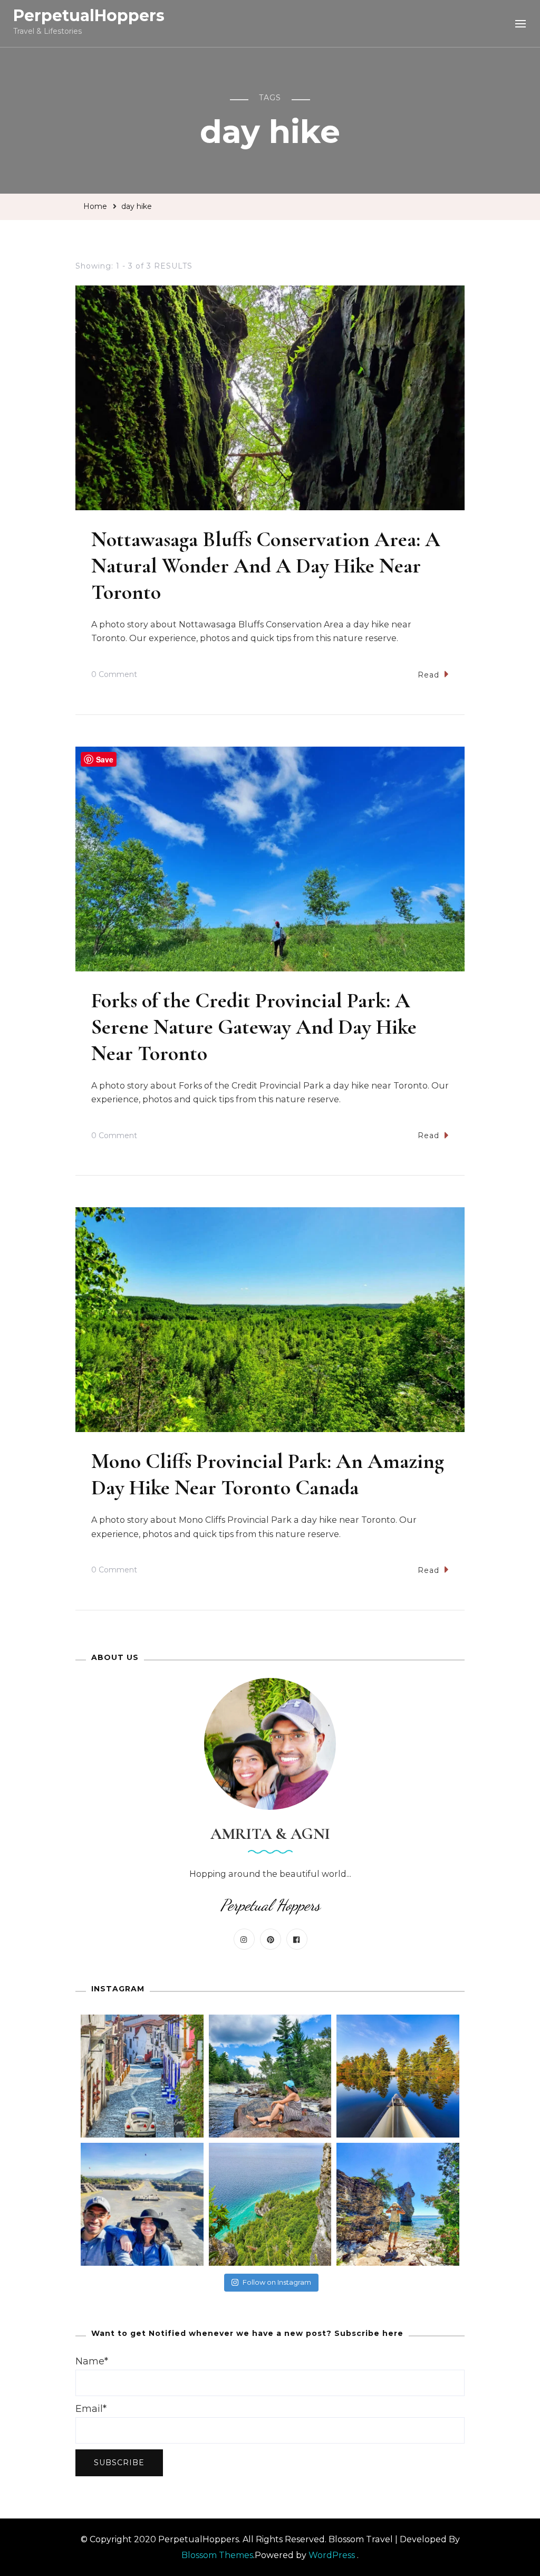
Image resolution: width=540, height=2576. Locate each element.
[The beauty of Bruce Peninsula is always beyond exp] (398, 2204)
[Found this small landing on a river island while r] (398, 2076)
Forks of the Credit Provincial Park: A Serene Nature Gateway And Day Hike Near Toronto (254, 1027)
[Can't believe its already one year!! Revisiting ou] (142, 2204)
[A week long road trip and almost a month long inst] (270, 2204)
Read (428, 675)
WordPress (332, 2555)
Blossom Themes (217, 2555)
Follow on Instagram (277, 2282)
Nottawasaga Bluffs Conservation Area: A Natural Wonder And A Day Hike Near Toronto (266, 566)
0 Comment (114, 676)
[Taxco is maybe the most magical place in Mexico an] (142, 2076)
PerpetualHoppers (89, 16)
